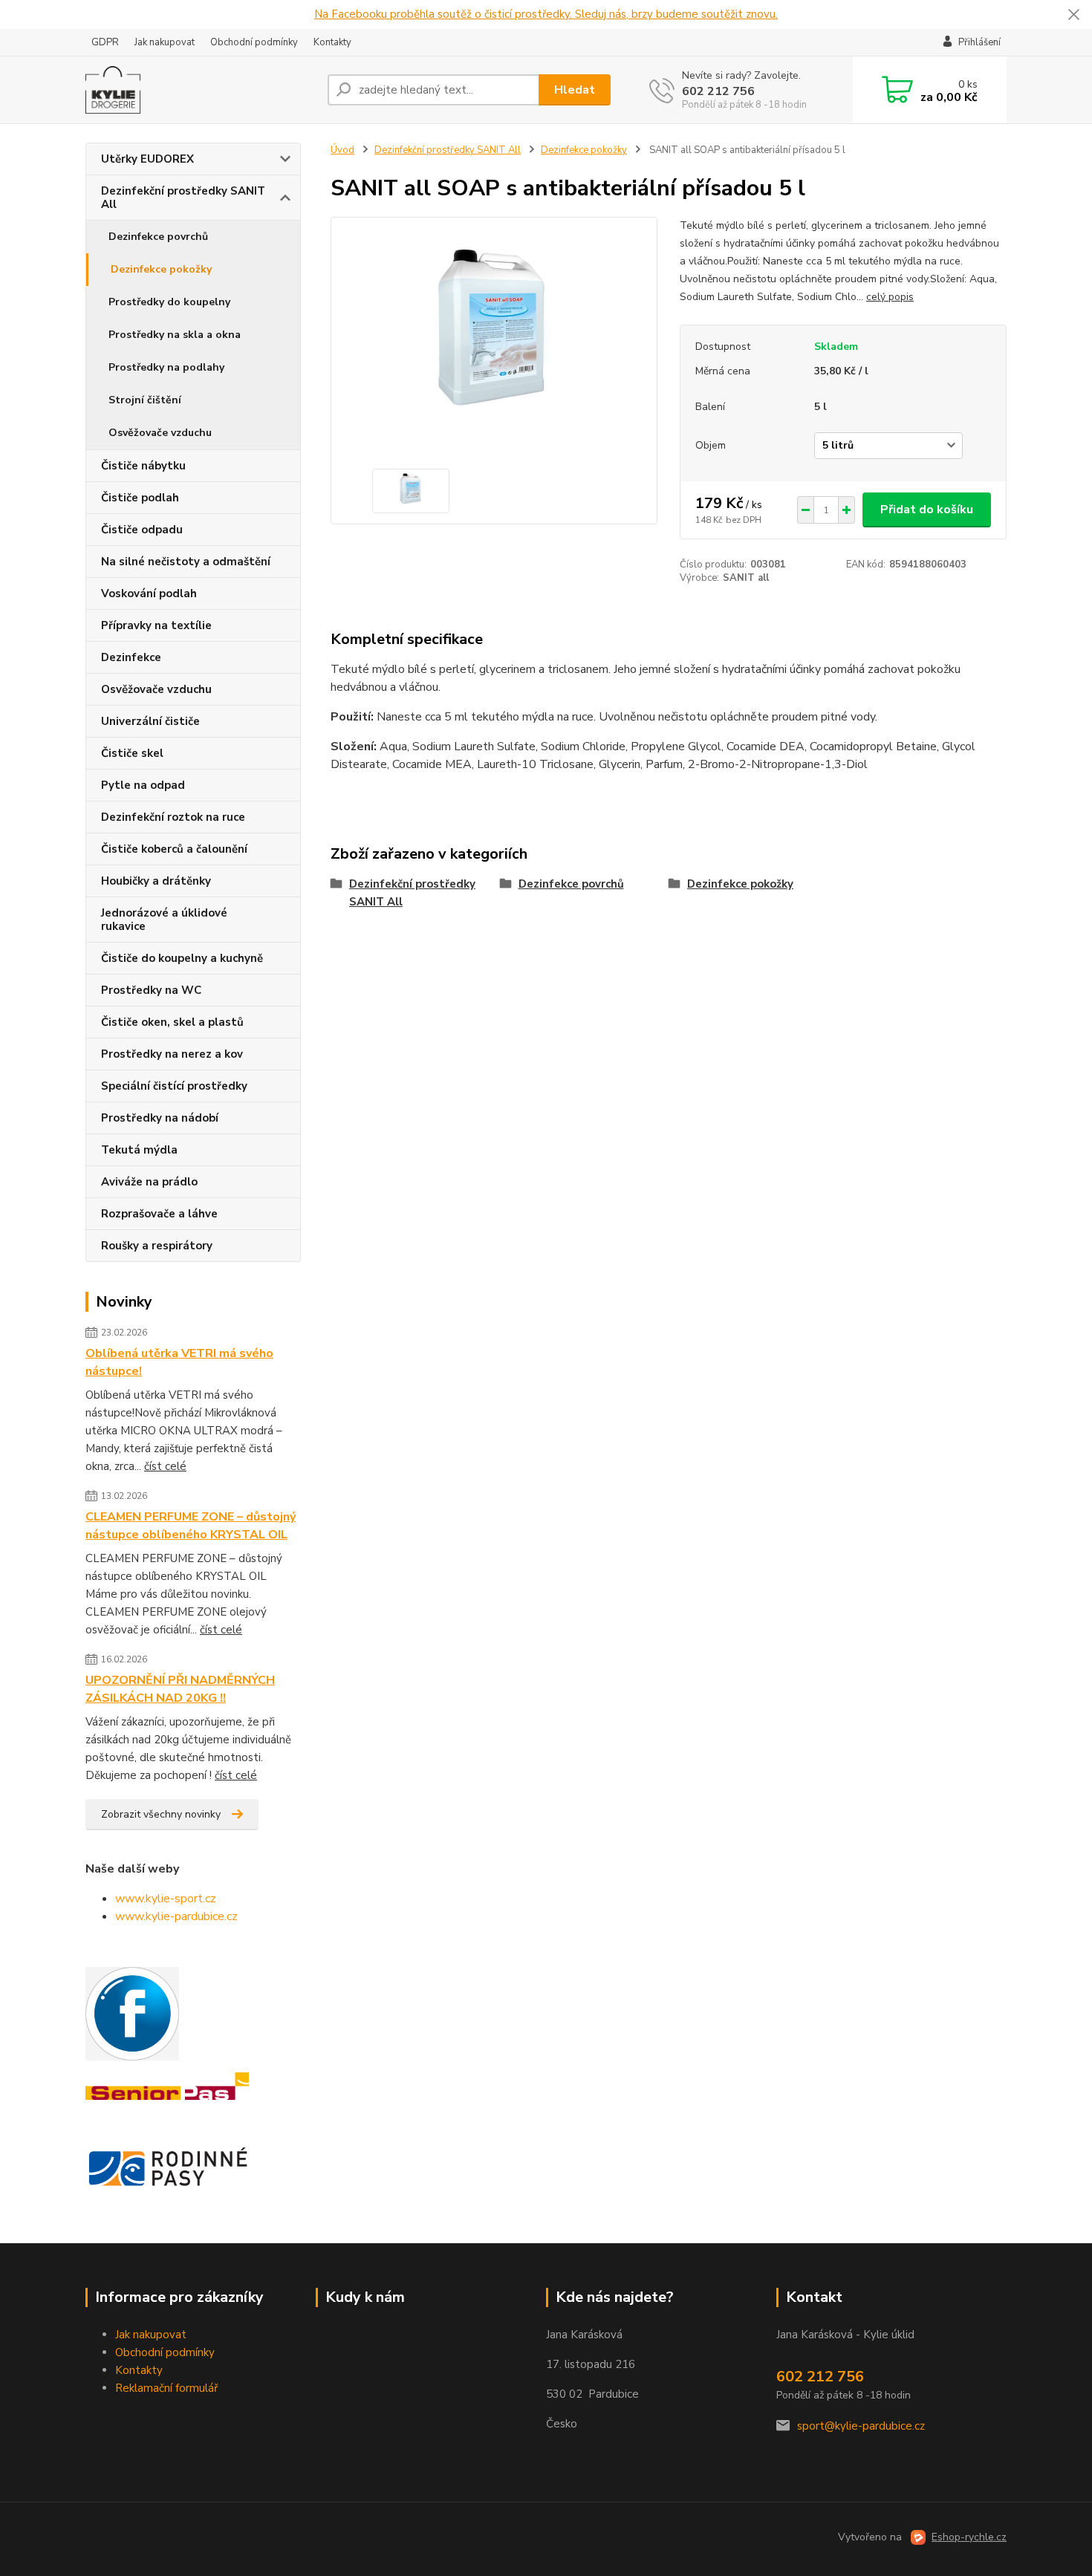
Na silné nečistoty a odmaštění (186, 562)
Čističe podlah (140, 498)
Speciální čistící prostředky (174, 1086)
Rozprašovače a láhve (159, 1214)
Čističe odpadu (142, 530)
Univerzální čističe (150, 721)
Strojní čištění (145, 400)
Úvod (342, 150)
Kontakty (332, 42)
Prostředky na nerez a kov (172, 1054)
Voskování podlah (149, 593)
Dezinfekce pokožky (161, 269)
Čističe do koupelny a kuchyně (182, 958)
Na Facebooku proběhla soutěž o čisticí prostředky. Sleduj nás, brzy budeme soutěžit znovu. (546, 14)
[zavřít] (1073, 15)
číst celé (165, 1466)
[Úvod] (201, 90)
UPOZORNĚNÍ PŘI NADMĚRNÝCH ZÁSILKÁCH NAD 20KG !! (180, 1689)
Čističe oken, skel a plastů (172, 1022)
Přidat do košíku (927, 510)
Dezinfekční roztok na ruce (173, 817)
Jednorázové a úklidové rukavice (164, 920)
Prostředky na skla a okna (175, 335)
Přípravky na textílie (156, 625)
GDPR (105, 42)
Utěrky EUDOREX (147, 159)
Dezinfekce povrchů (158, 237)
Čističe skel (132, 753)
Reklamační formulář (166, 2388)
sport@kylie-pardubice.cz (861, 2426)
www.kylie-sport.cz (166, 1899)
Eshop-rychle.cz (969, 2537)
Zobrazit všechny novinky (161, 1814)
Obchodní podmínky (254, 42)
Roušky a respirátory (157, 1246)
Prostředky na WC (151, 990)
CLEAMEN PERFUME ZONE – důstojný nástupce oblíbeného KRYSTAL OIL (191, 1526)
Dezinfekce (131, 657)
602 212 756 (718, 91)
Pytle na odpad (143, 785)
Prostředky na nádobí (160, 1118)
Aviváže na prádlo (149, 1182)
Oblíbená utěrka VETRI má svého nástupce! (179, 1362)
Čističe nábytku (143, 466)
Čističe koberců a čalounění (174, 849)
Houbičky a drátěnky (156, 881)
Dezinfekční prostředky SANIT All (183, 198)
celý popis (890, 297)
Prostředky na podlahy (166, 367)
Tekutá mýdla (139, 1150)
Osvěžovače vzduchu (160, 433)
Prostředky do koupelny (169, 302)
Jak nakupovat (165, 42)
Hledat (575, 90)
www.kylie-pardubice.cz (176, 1916)
